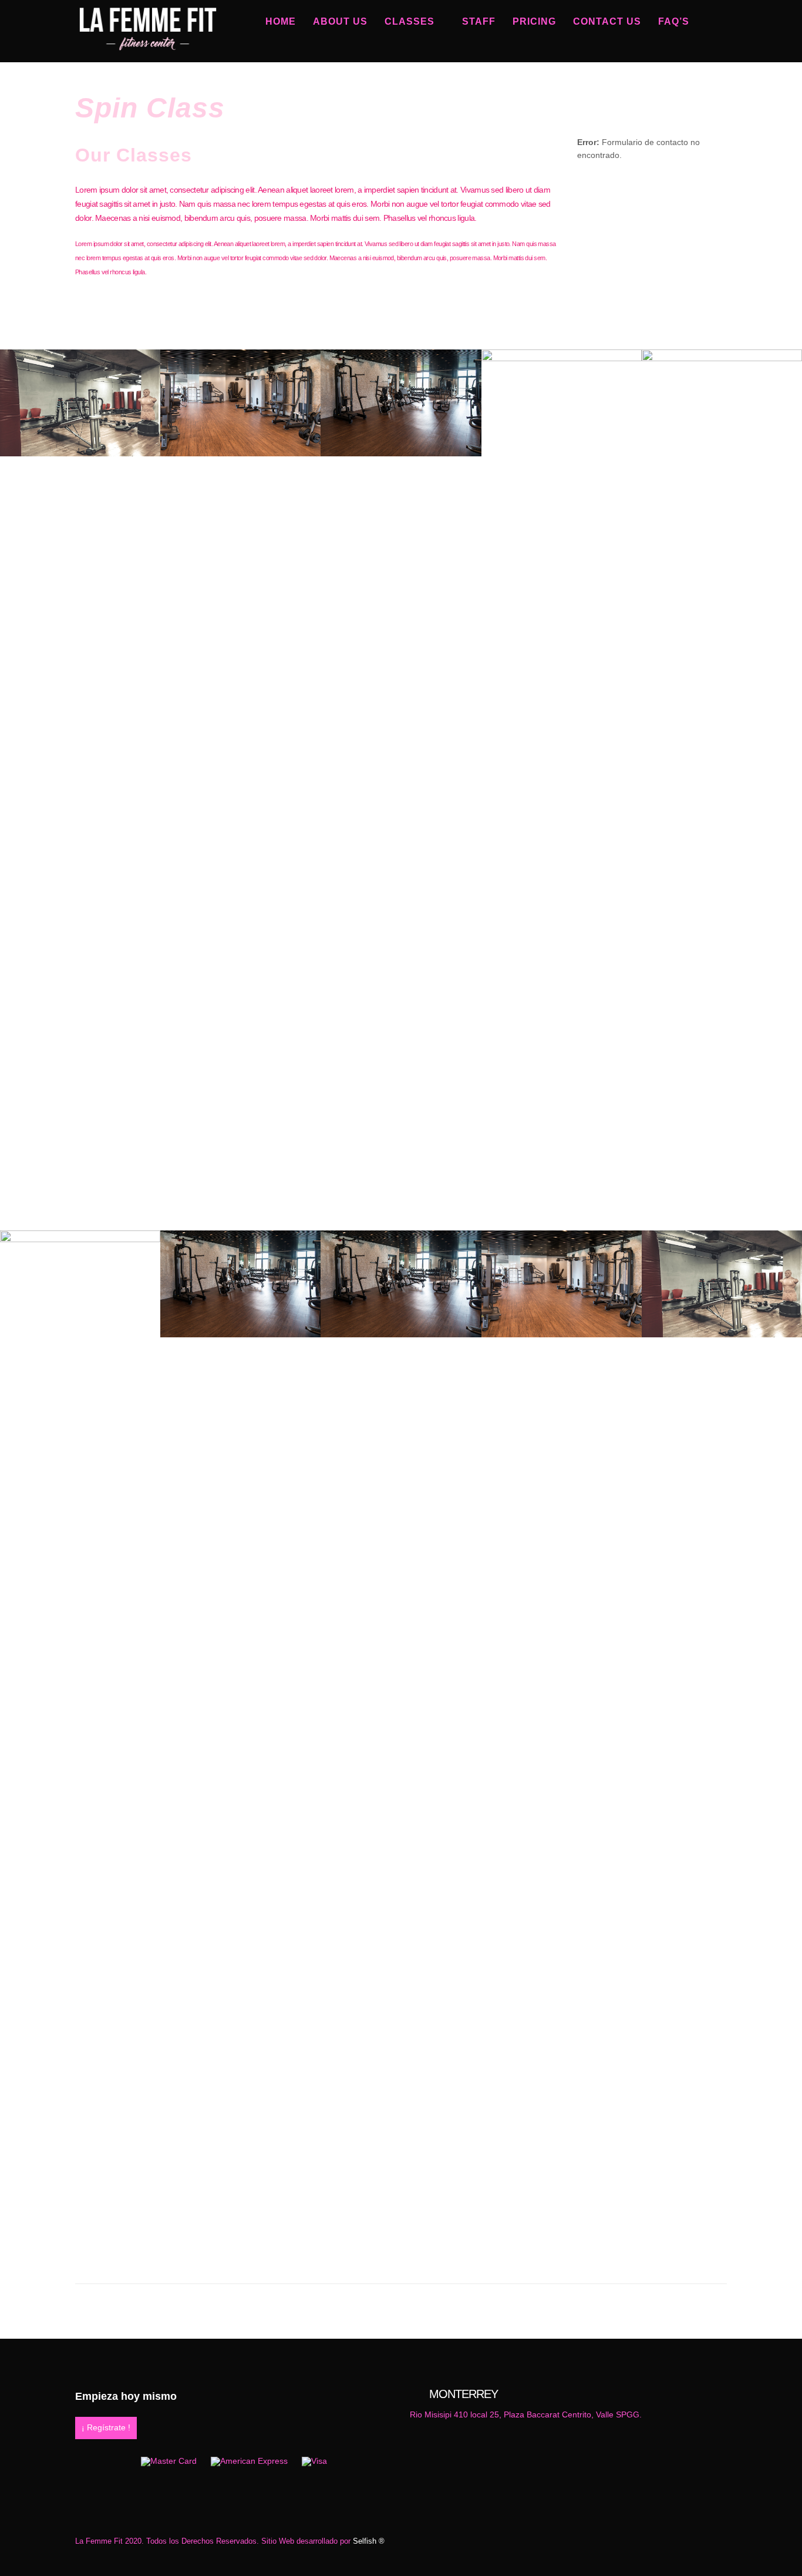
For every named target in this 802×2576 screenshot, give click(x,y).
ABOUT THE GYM (401, 2248)
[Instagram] (717, 53)
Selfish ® (369, 2541)
